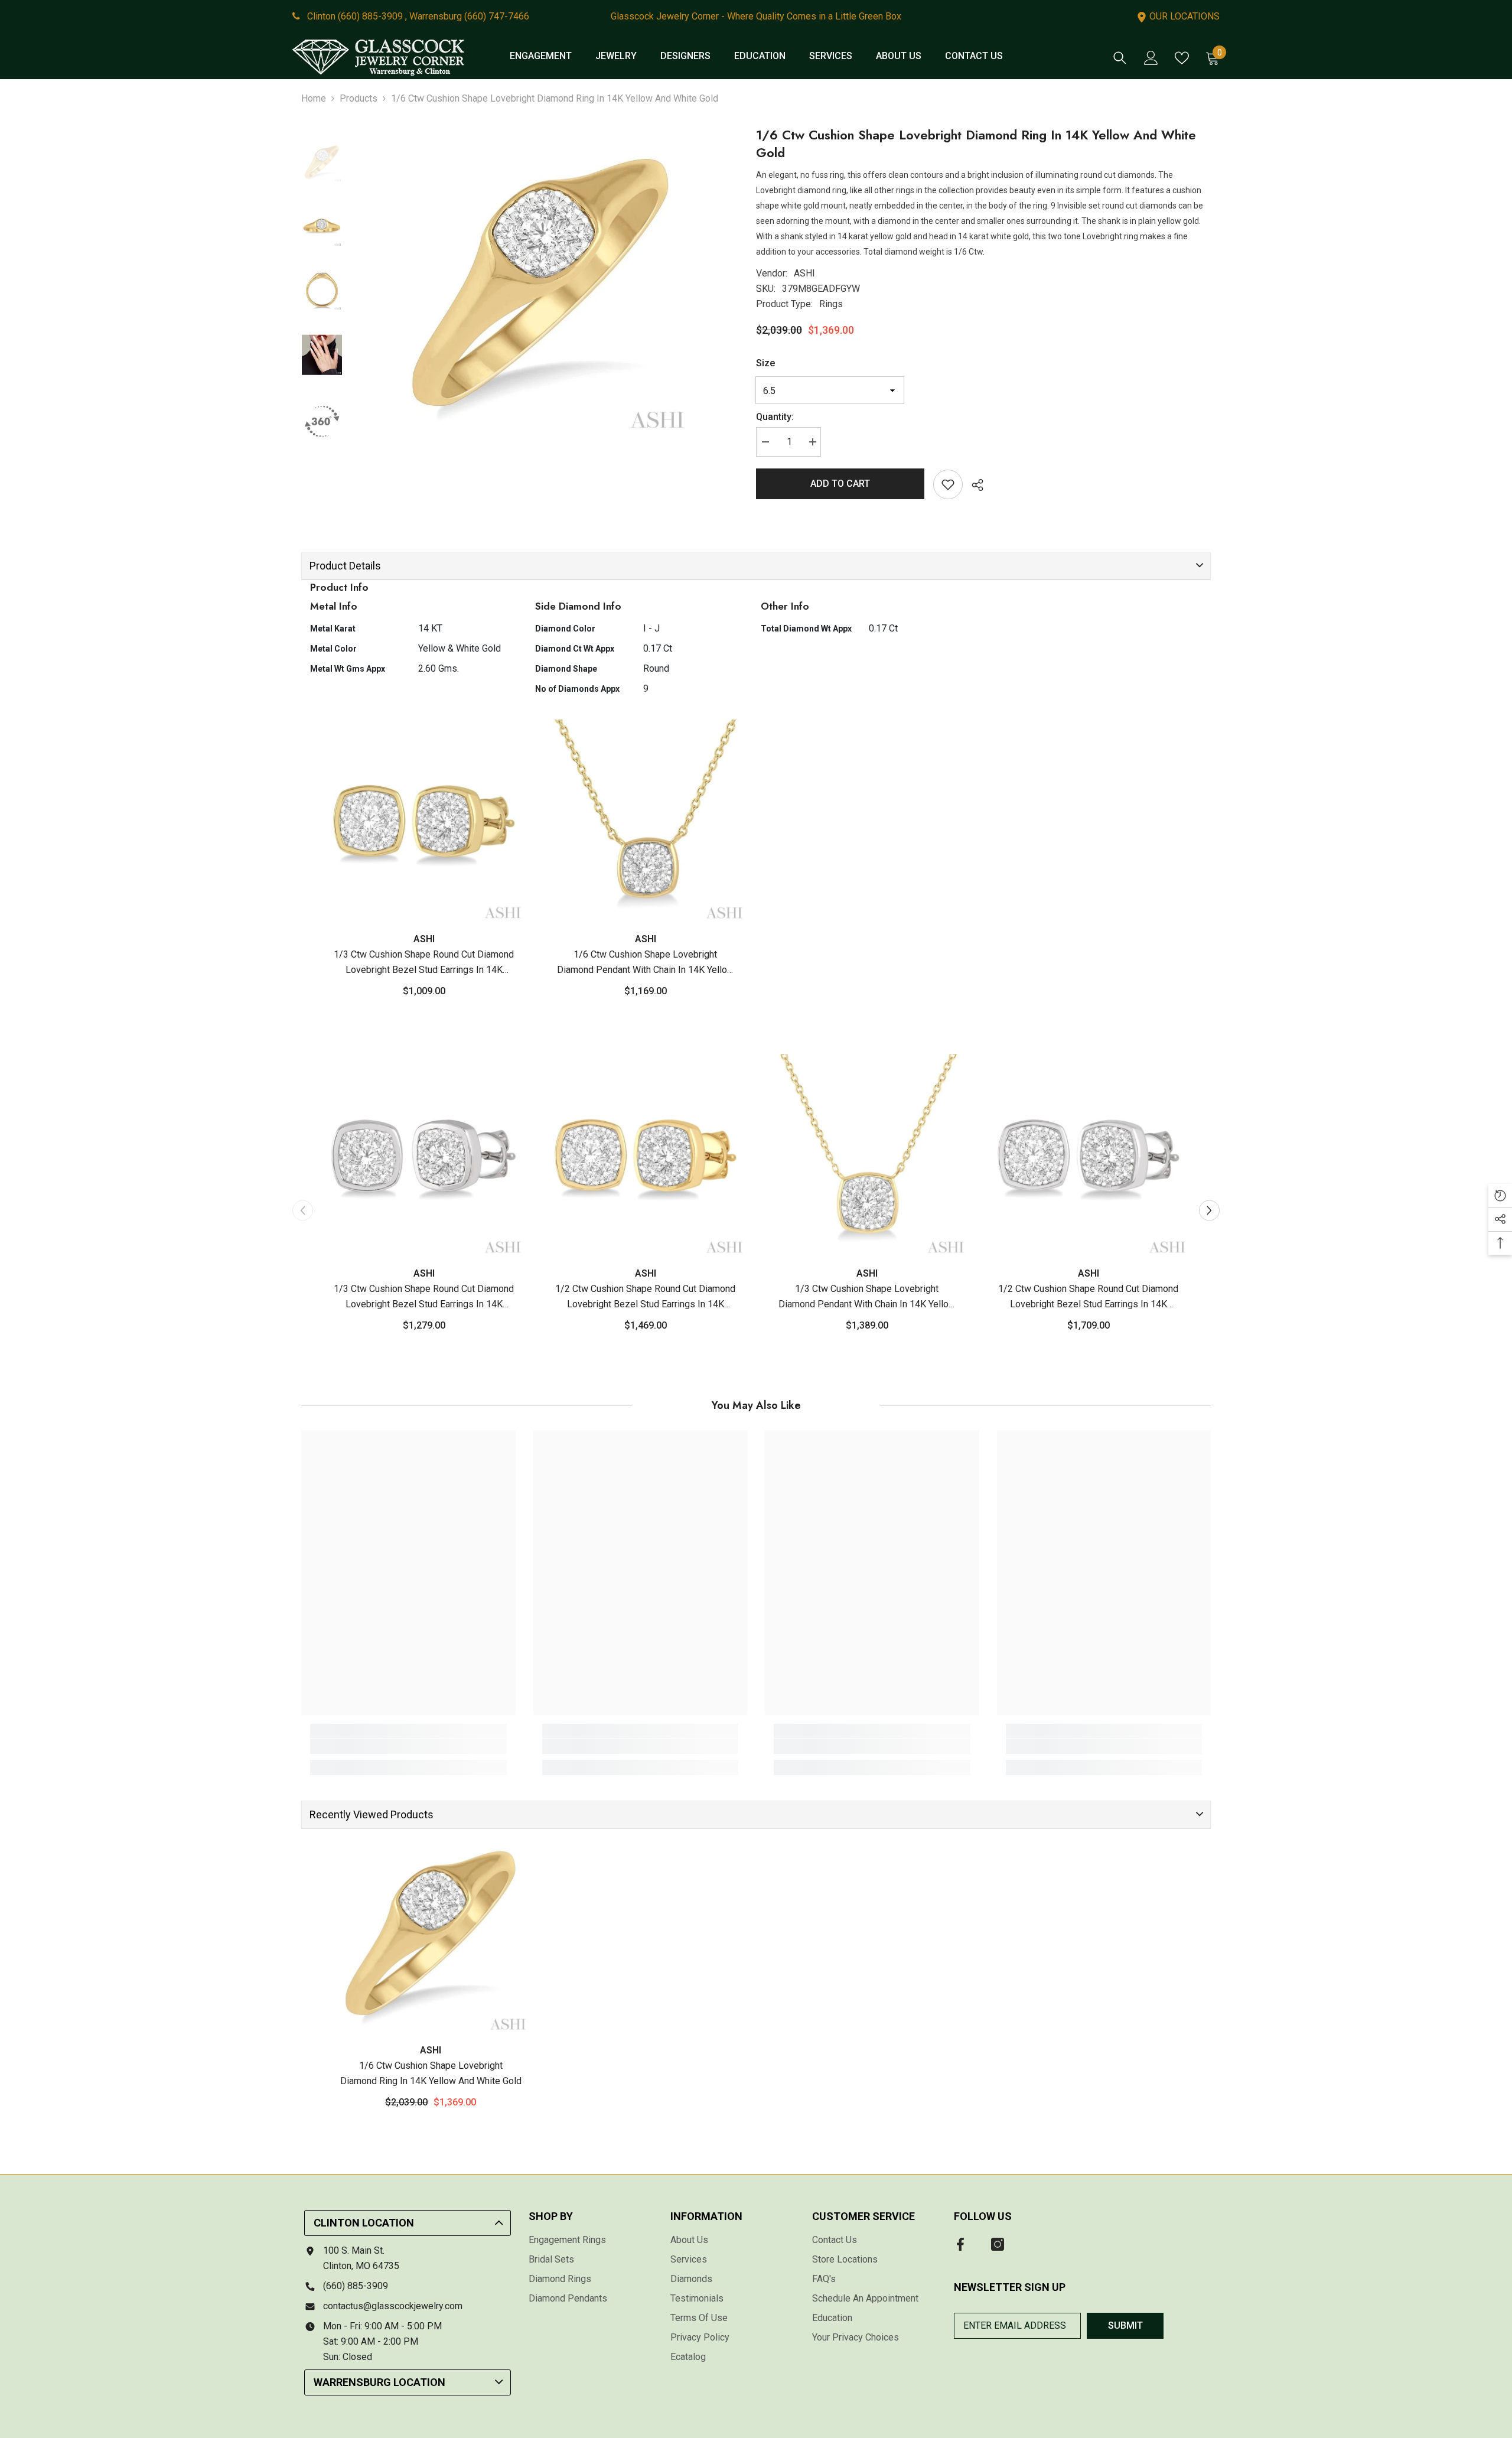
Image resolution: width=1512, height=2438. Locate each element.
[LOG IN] (1151, 58)
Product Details (345, 566)
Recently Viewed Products (372, 1814)
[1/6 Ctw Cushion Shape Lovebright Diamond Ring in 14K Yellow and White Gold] (431, 1935)
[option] (540, 285)
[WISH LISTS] (1182, 58)
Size (765, 363)
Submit (1125, 2325)
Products (359, 98)
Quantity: (775, 417)
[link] (408, 1746)
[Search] (1120, 58)
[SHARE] (973, 485)
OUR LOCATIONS (1183, 16)
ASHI (804, 273)
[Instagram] (998, 2244)
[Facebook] (960, 2244)
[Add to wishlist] (948, 484)
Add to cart (840, 484)
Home (314, 98)
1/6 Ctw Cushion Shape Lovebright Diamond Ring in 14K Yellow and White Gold (431, 2073)
